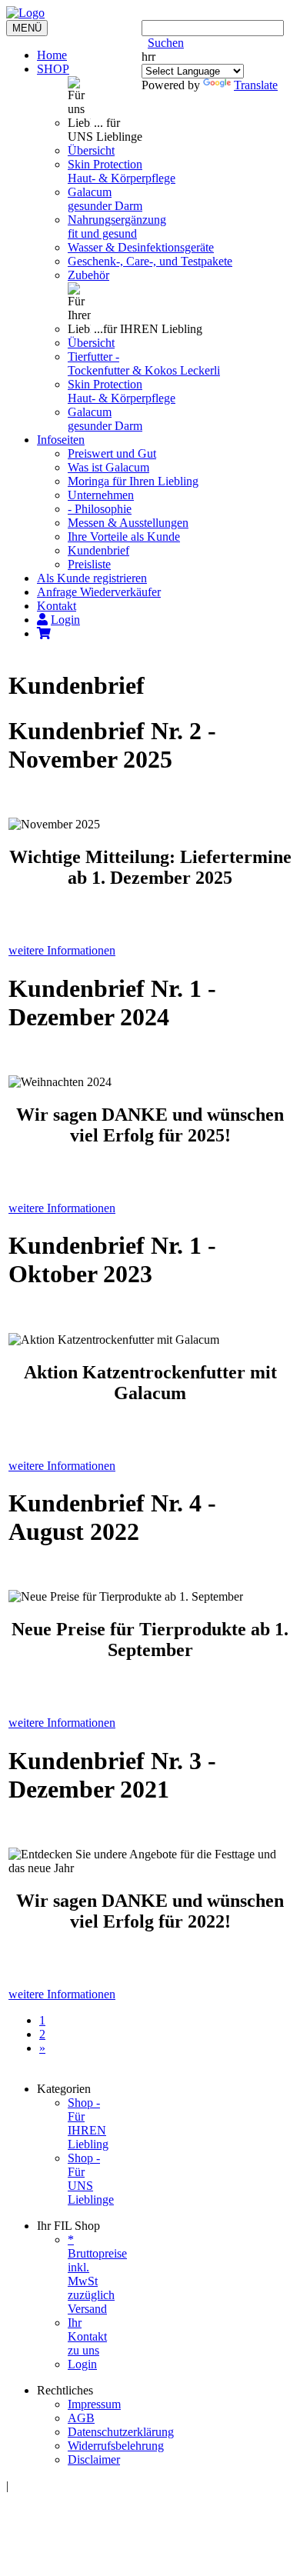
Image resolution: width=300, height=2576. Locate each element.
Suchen (166, 43)
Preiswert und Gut (112, 453)
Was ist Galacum (108, 467)
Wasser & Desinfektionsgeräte (141, 247)
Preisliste (89, 564)
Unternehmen (101, 495)
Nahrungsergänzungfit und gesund (117, 227)
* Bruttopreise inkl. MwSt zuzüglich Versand (97, 2274)
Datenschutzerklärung (121, 2432)
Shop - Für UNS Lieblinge (91, 2179)
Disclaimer (94, 2459)
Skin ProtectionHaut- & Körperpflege (122, 171)
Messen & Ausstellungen (128, 523)
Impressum (94, 2404)
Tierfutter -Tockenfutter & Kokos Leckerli (144, 363)
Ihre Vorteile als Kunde (124, 537)
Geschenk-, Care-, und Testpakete (150, 261)
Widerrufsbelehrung (116, 2446)
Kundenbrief (98, 550)
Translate (256, 85)
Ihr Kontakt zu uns (87, 2336)
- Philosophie (100, 509)
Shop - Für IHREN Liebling (88, 2123)
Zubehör (88, 275)
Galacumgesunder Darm (105, 199)
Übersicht (91, 150)
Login (82, 2364)
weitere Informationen (62, 950)
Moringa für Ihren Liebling (133, 481)
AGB (81, 2418)
